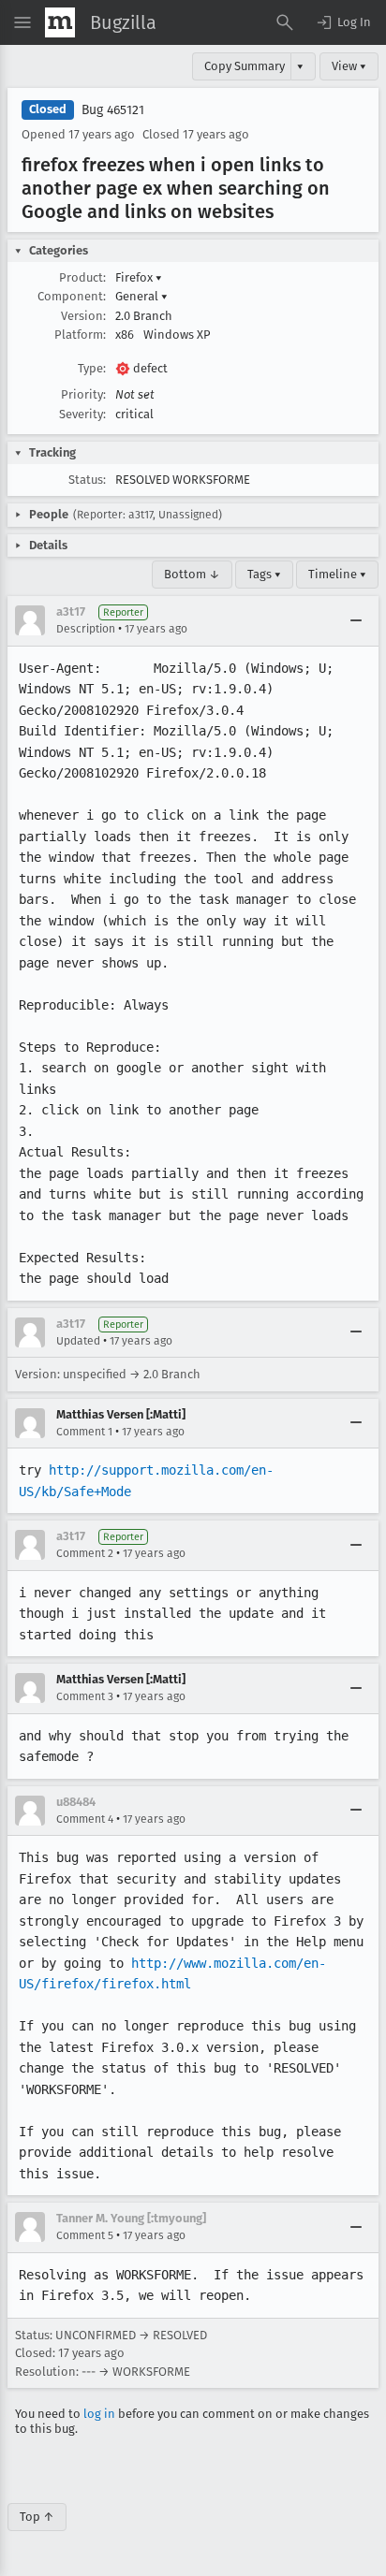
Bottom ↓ (192, 574)
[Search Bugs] (285, 22)
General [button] (141, 296)
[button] (343, 22)
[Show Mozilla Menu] (60, 22)
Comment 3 (85, 1696)
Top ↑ (37, 2517)
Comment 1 (84, 1432)
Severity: (82, 414)
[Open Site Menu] (22, 22)
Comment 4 (85, 1819)
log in (99, 2414)
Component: (72, 296)
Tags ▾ (264, 574)
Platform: (80, 335)
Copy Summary (245, 66)
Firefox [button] (139, 277)
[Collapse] (356, 620)
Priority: (83, 394)
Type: (92, 368)
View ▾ (349, 66)
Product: (82, 277)
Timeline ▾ (337, 574)
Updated (78, 1341)
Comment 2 (85, 1553)
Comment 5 (85, 2235)
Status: (87, 480)
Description (86, 629)
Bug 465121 (113, 110)
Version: (83, 316)
